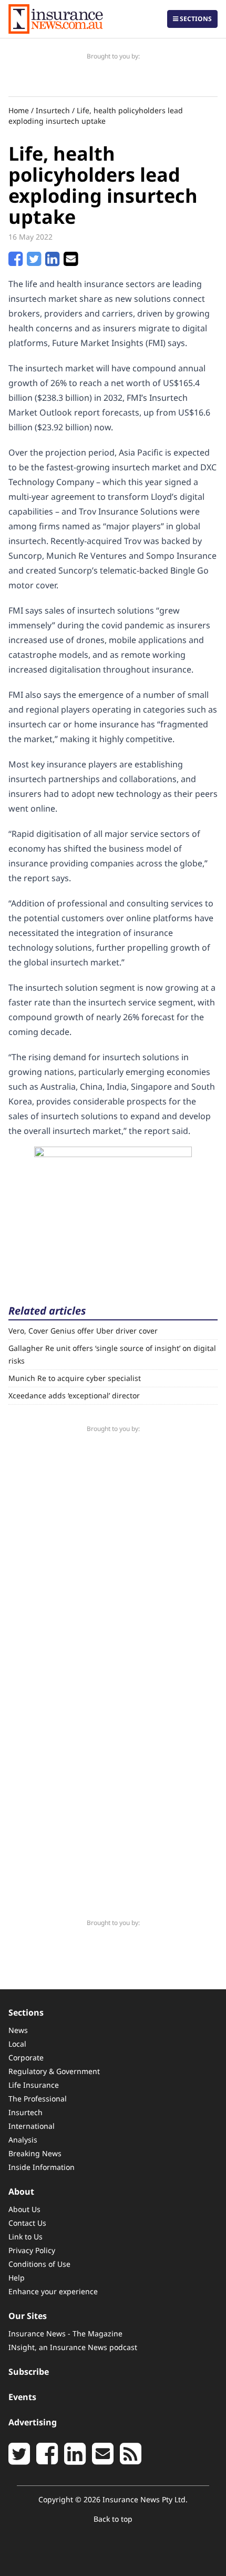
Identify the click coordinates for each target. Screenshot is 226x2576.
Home (19, 110)
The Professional (38, 2099)
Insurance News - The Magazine (65, 2333)
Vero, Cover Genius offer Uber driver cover (83, 1331)
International (32, 2126)
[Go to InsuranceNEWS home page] (56, 19)
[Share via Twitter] (34, 262)
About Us (24, 2209)
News (18, 2030)
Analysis (23, 2140)
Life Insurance (34, 2085)
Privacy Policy (32, 2250)
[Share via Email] (71, 262)
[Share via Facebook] (16, 262)
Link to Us (25, 2237)
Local (17, 2044)
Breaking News (35, 2153)
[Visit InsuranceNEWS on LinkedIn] (75, 2460)
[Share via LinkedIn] (52, 262)
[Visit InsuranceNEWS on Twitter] (19, 2460)
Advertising (33, 2422)
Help (17, 2278)
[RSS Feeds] (131, 2460)
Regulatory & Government (54, 2071)
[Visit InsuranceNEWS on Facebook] (47, 2460)
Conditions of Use (39, 2264)
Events (22, 2397)
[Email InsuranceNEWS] (103, 2460)
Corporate (26, 2057)
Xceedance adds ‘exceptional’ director (74, 1395)
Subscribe (29, 2372)
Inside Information (42, 2167)
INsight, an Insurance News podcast (73, 2347)
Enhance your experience (53, 2291)
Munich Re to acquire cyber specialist (75, 1378)
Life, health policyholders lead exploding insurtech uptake (96, 116)
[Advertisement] (113, 1212)
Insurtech (53, 110)
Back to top (113, 2519)
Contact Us (27, 2223)
